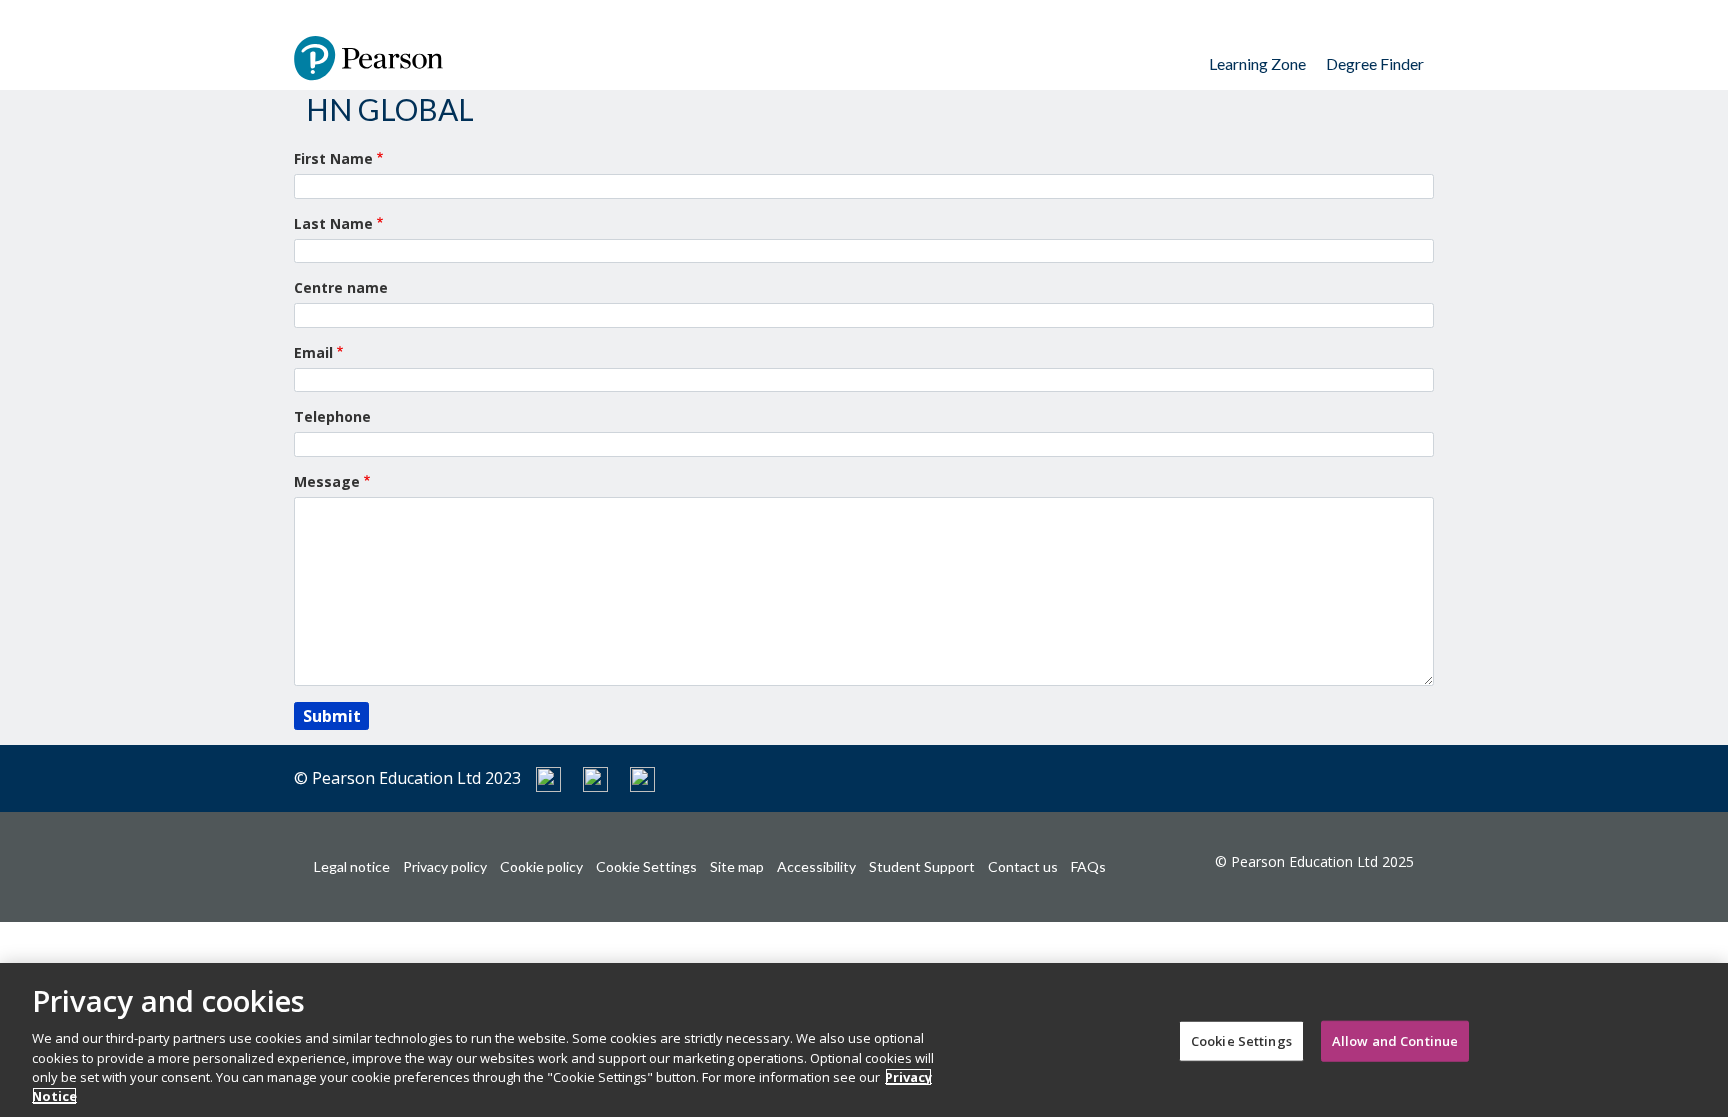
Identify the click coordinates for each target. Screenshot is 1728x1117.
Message (327, 481)
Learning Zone (1257, 63)
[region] (864, 1040)
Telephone (332, 416)
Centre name (341, 287)
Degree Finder (1375, 63)
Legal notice (352, 866)
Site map (737, 866)
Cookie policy (541, 866)
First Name (333, 158)
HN (390, 109)
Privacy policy (445, 866)
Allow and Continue (1395, 1041)
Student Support (922, 866)
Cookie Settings (646, 866)
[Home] (373, 45)
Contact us (1023, 866)
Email (313, 352)
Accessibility (816, 866)
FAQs (1088, 866)
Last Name (333, 223)
